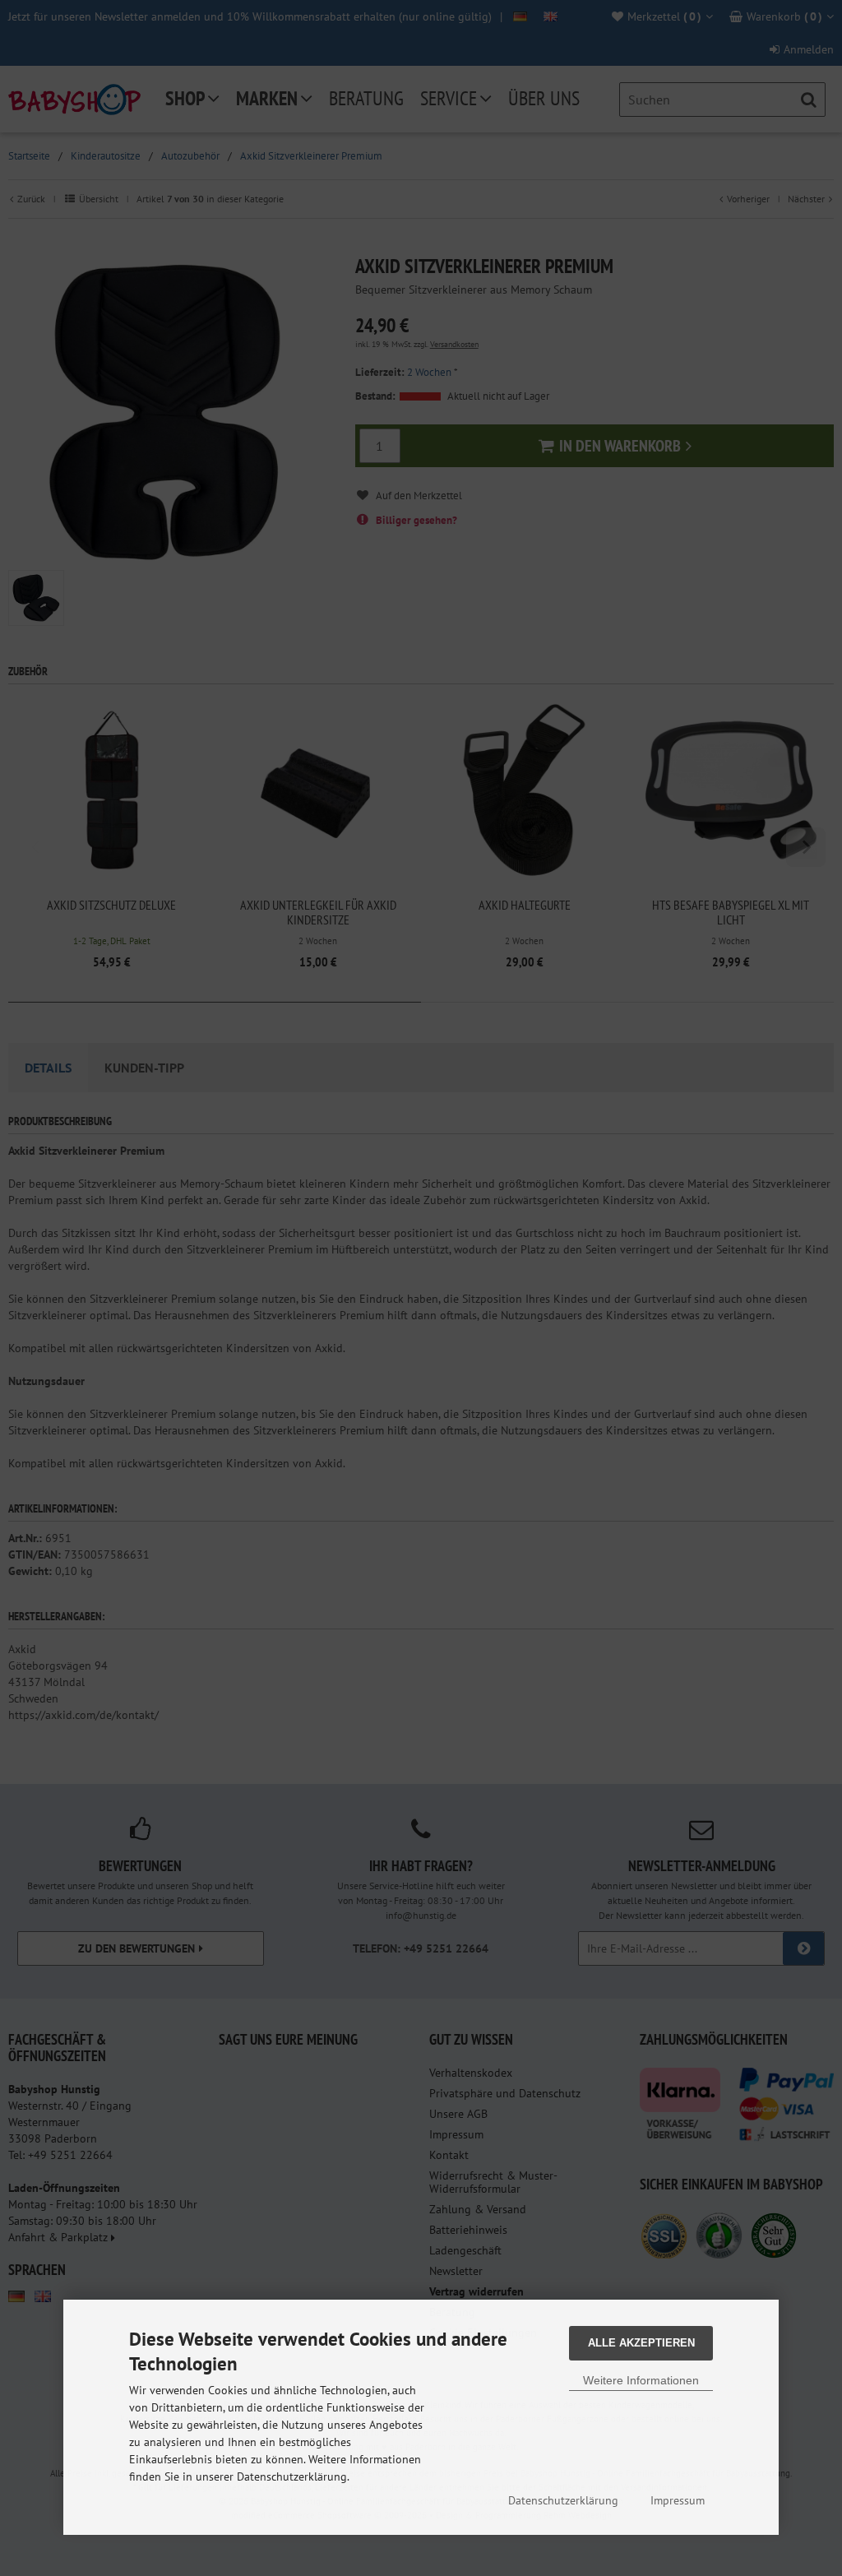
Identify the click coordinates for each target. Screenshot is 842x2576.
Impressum (678, 2500)
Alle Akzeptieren (641, 2343)
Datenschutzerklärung (563, 2500)
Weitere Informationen (641, 2380)
